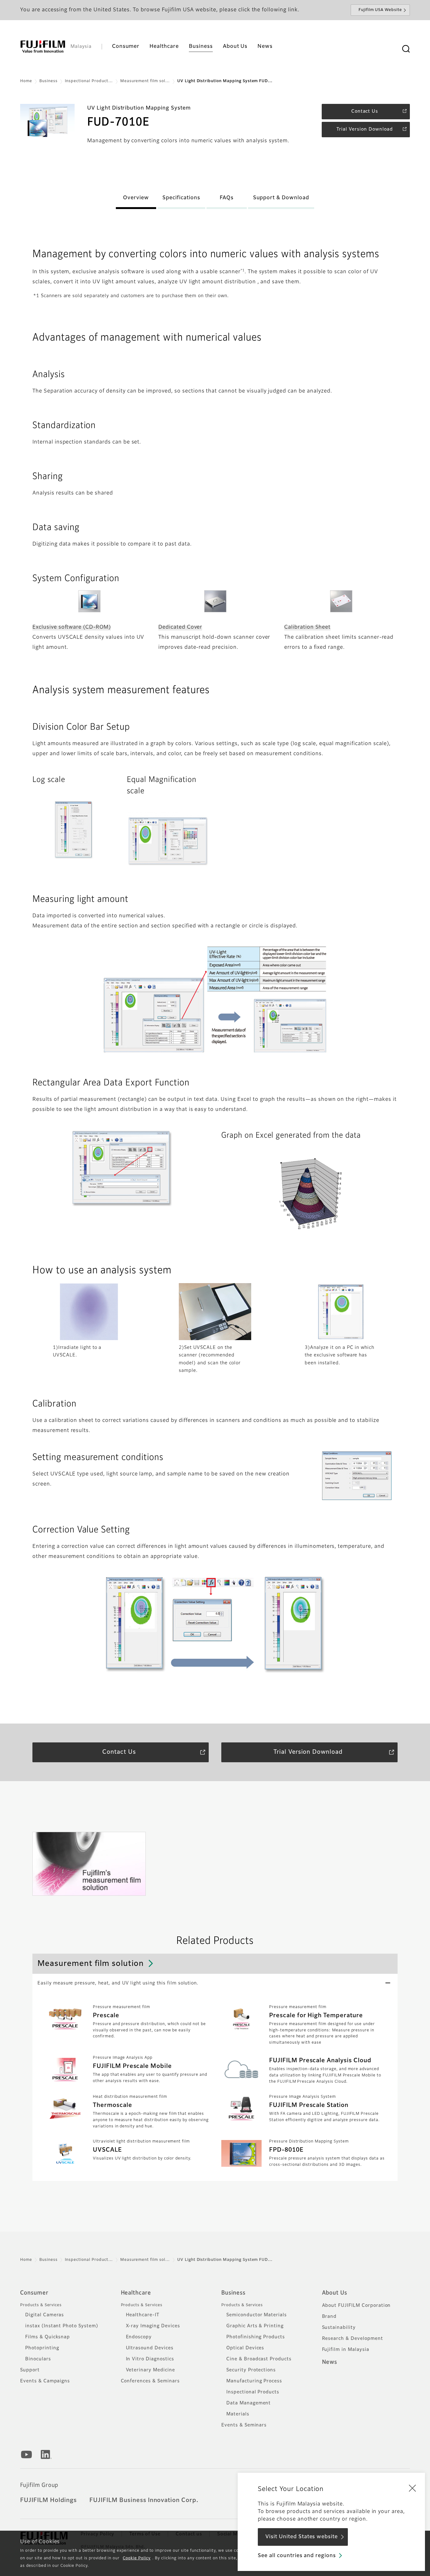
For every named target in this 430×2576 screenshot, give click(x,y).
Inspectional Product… (89, 81)
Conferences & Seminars (150, 2381)
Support (30, 2370)
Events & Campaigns (45, 2381)
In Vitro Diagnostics (150, 2359)
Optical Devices (245, 2348)
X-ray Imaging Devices (153, 2326)
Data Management (249, 2403)
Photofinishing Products (256, 2337)
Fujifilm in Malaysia (346, 2350)
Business (48, 81)
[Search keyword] (406, 49)
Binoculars (38, 2359)
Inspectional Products (253, 2392)
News (330, 2362)
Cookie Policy (137, 2558)
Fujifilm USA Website (380, 10)
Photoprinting (42, 2348)
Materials (238, 2414)
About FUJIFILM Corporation (356, 2306)
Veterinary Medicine (150, 2370)
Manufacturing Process (254, 2381)
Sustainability (339, 2328)
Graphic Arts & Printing (255, 2326)
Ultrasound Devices (150, 2348)
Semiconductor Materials (257, 2315)
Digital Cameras (45, 2315)
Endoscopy (139, 2337)
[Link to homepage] (43, 47)
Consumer (34, 2293)
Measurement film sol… (145, 81)
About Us (335, 2293)
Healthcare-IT (143, 2315)
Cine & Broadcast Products (259, 2359)
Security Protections (251, 2370)
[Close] (412, 2488)
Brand (329, 2317)
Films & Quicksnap (48, 2337)
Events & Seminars (244, 2425)
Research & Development (353, 2339)
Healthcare (136, 2293)
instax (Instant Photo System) (62, 2326)
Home (26, 81)
